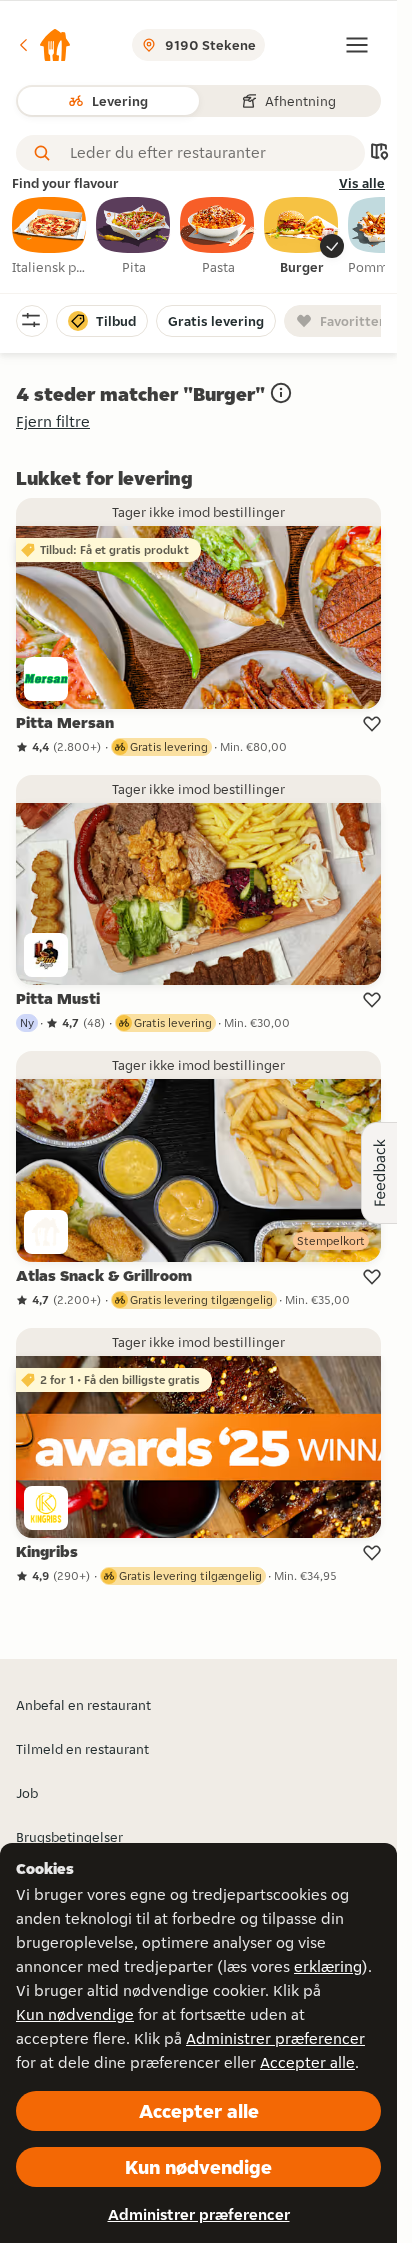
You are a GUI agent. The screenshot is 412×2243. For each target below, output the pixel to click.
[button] (44, 45)
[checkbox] (50, 237)
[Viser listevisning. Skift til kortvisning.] (379, 153)
